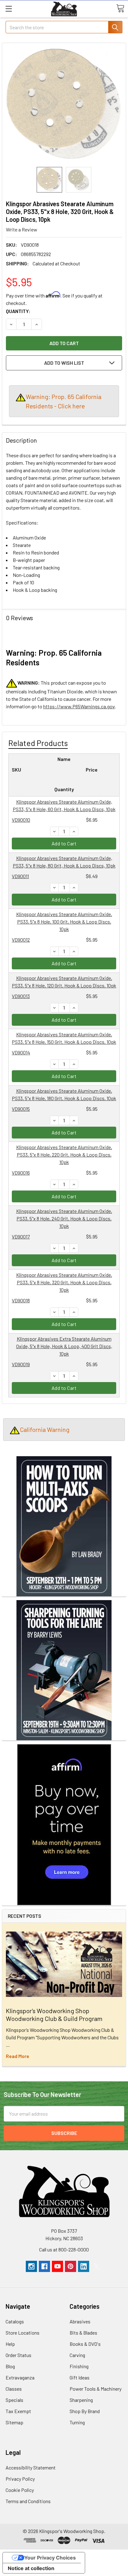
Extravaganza (20, 2377)
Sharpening (81, 2400)
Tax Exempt (18, 2411)
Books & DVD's (85, 2344)
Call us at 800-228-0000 (64, 2249)
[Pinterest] (71, 2266)
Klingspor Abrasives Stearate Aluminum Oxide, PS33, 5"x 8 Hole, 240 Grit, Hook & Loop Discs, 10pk (64, 1218)
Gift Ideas (80, 2377)
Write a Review (22, 229)
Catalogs (15, 2321)
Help (10, 2344)
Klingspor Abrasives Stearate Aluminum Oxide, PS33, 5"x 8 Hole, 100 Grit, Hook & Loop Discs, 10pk (64, 922)
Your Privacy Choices (50, 2558)
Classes (14, 2389)
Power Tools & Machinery (96, 2389)
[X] (97, 2266)
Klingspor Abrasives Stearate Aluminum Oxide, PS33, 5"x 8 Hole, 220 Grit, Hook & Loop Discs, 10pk (64, 1155)
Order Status (18, 2355)
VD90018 (21, 1300)
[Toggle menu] (9, 9)
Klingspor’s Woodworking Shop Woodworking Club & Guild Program (54, 2015)
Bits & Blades (83, 2333)
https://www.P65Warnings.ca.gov (79, 706)
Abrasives (80, 2321)
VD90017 (21, 1236)
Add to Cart (64, 843)
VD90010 (21, 820)
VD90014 (21, 1052)
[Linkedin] (84, 2266)
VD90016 (21, 1173)
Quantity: (18, 311)
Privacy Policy (20, 2479)
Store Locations (23, 2333)
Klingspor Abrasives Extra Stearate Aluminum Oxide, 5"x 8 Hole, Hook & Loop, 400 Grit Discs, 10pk (64, 1346)
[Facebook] (44, 2266)
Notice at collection (31, 2568)
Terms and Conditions (28, 2501)
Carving (77, 2355)
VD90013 (21, 996)
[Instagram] (31, 2266)
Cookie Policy (20, 2490)
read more (18, 2056)
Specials (14, 2400)
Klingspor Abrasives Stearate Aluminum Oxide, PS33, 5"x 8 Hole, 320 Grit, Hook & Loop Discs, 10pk (64, 1282)
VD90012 (21, 940)
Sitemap (14, 2422)
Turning (77, 2422)
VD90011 (20, 876)
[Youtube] (57, 2266)
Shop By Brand (85, 2411)
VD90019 (21, 1364)
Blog (10, 2366)
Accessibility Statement (31, 2467)
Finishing (79, 2366)
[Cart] (120, 8)
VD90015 (21, 1109)
